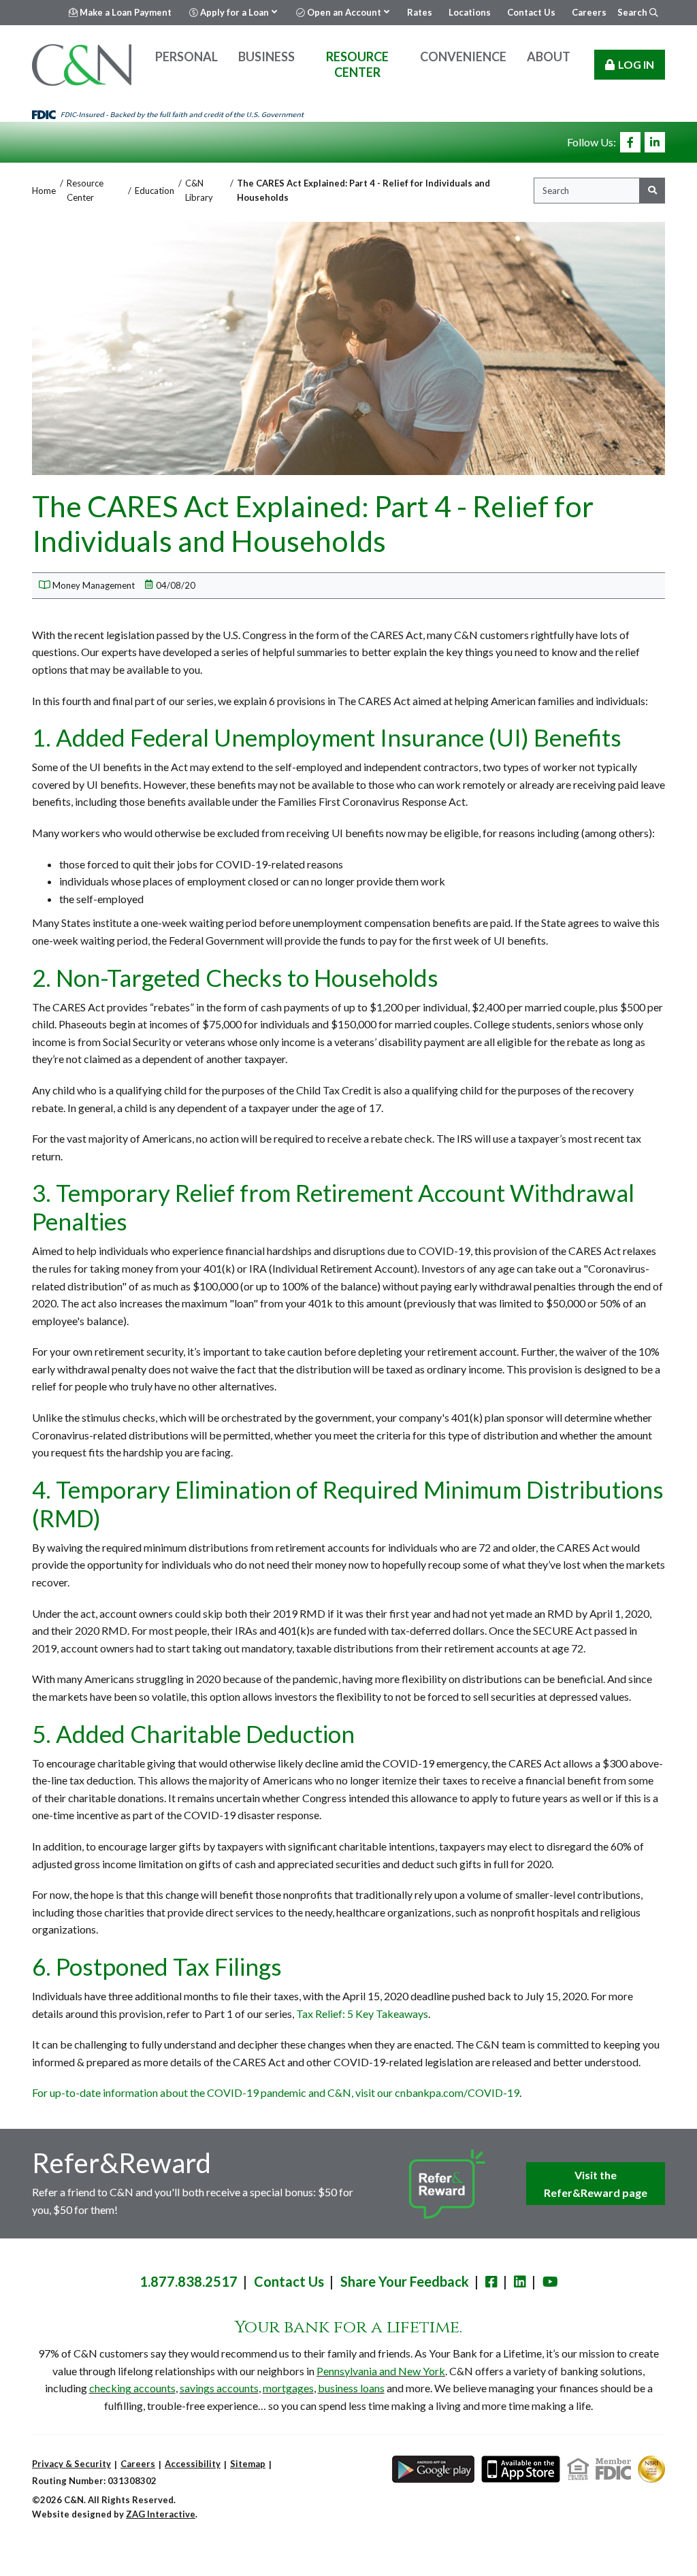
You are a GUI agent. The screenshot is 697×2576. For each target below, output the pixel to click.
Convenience (463, 56)
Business (266, 56)
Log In (636, 64)
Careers (138, 2464)
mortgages (288, 2388)
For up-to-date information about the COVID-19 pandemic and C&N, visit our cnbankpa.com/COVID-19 (276, 2092)
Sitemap (248, 2464)
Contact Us (289, 2281)
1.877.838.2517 (189, 2281)
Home (44, 191)
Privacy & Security (71, 2464)
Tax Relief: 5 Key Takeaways (362, 2013)
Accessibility (193, 2464)
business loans (351, 2388)
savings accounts (219, 2388)
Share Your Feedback (405, 2281)
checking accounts (132, 2388)
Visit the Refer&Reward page (596, 2184)
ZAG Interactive (161, 2514)
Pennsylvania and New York (381, 2371)
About (549, 56)
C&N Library (199, 190)
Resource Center (357, 64)
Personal (187, 56)
